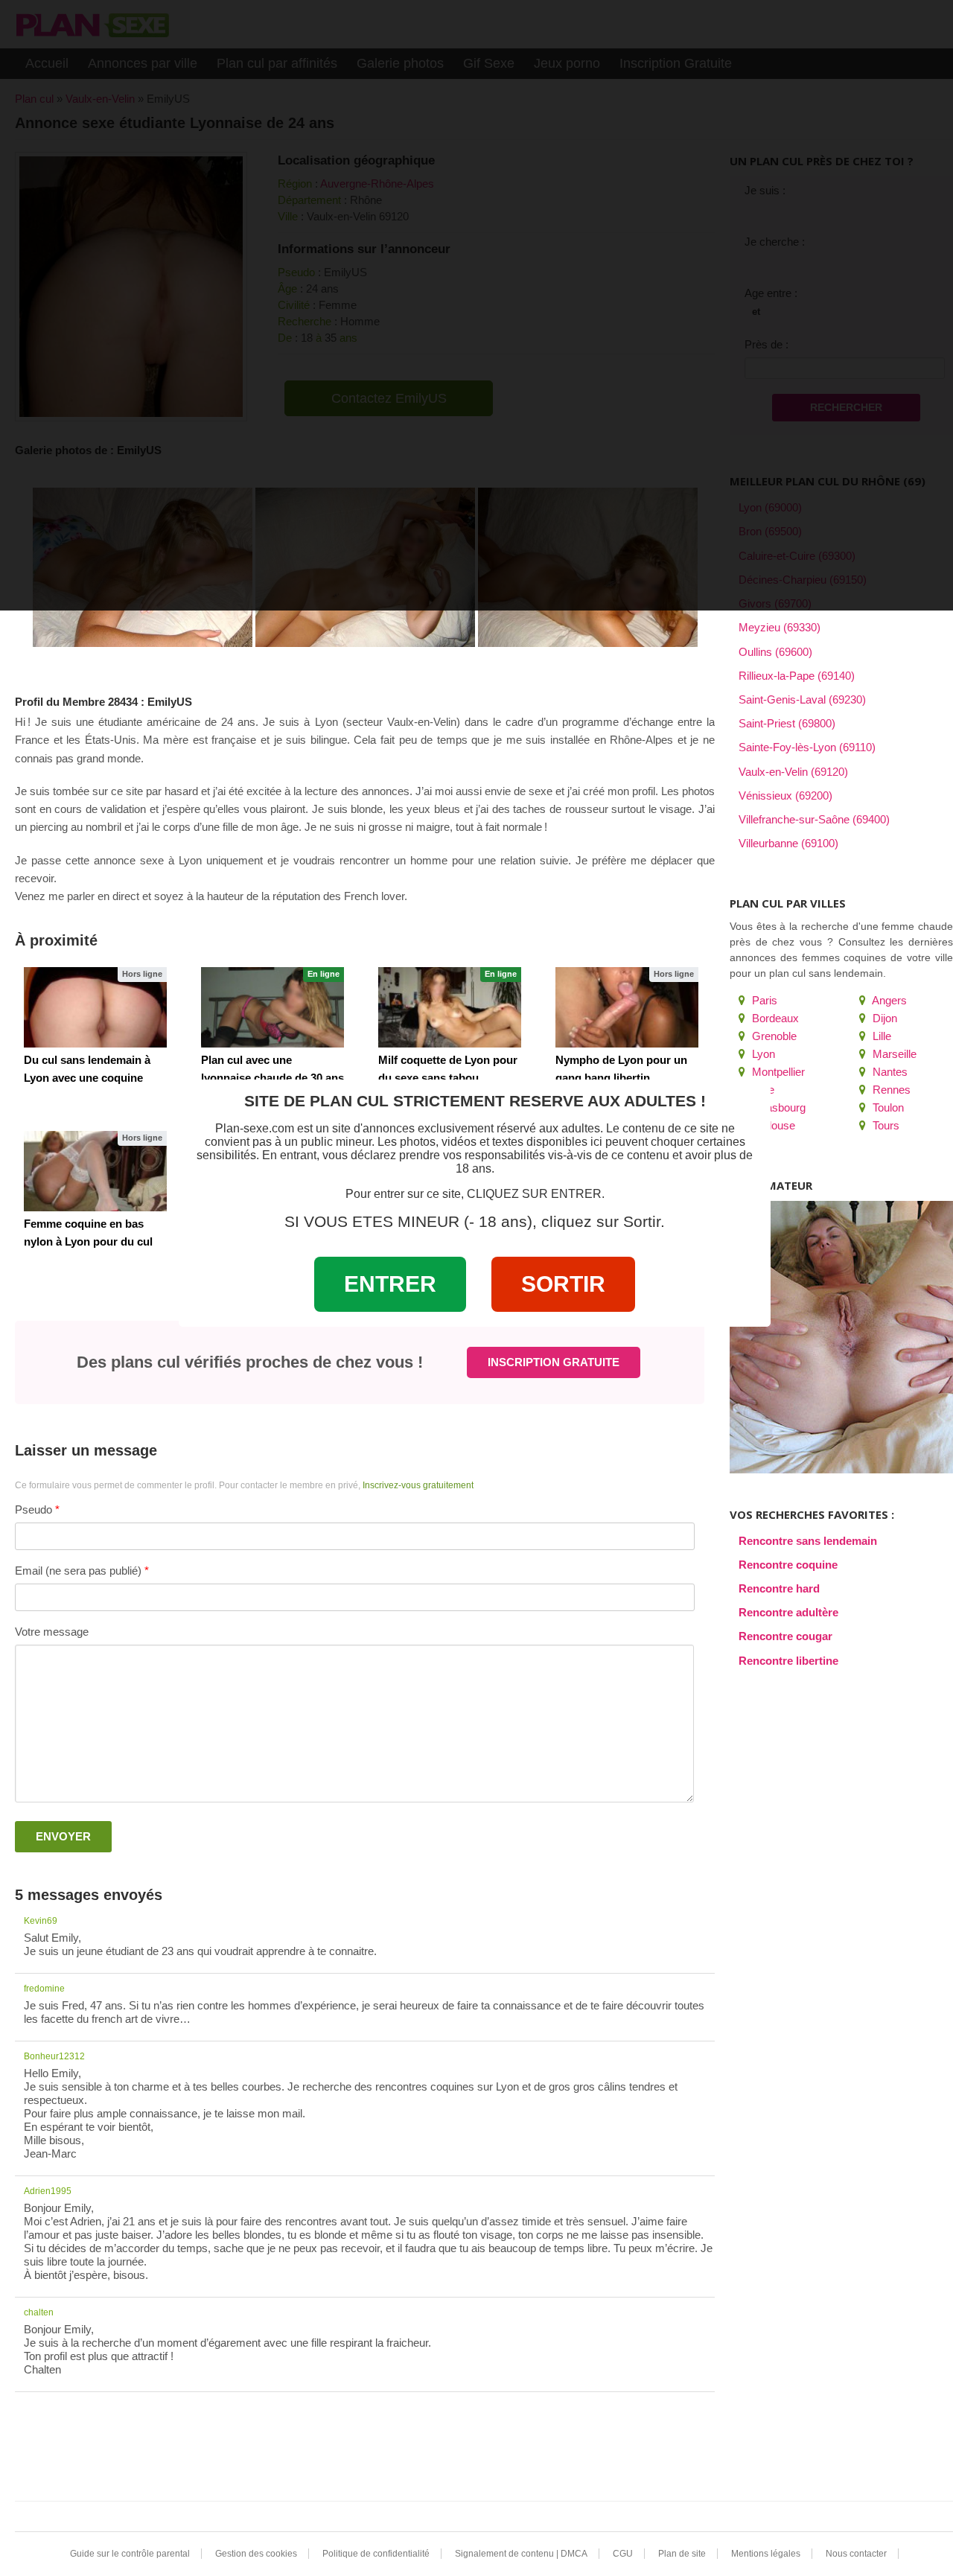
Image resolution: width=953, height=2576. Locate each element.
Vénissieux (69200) (785, 796)
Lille (880, 1036)
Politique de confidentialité (376, 2554)
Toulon (887, 1107)
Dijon (883, 1018)
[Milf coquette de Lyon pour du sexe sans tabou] (450, 1007)
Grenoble (773, 1036)
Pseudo (34, 1509)
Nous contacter (856, 2554)
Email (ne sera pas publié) (78, 1571)
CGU (623, 2554)
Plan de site (682, 2554)
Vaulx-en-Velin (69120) (793, 772)
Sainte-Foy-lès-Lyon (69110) (807, 747)
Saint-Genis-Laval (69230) (802, 699)
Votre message (52, 1632)
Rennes (890, 1090)
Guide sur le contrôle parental (130, 2554)
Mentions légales (766, 2554)
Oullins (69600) (775, 652)
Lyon (762, 1054)
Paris (763, 1000)
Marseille (893, 1054)
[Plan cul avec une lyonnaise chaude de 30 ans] (272, 1007)
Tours (885, 1125)
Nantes (889, 1072)
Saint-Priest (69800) (787, 723)
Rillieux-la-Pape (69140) (797, 676)
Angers (888, 1000)
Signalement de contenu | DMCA (521, 2554)
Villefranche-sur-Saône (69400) (814, 819)
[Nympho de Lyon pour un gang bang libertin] (627, 1007)
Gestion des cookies (256, 2554)
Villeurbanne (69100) (788, 843)
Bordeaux (774, 1018)
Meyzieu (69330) (780, 627)
